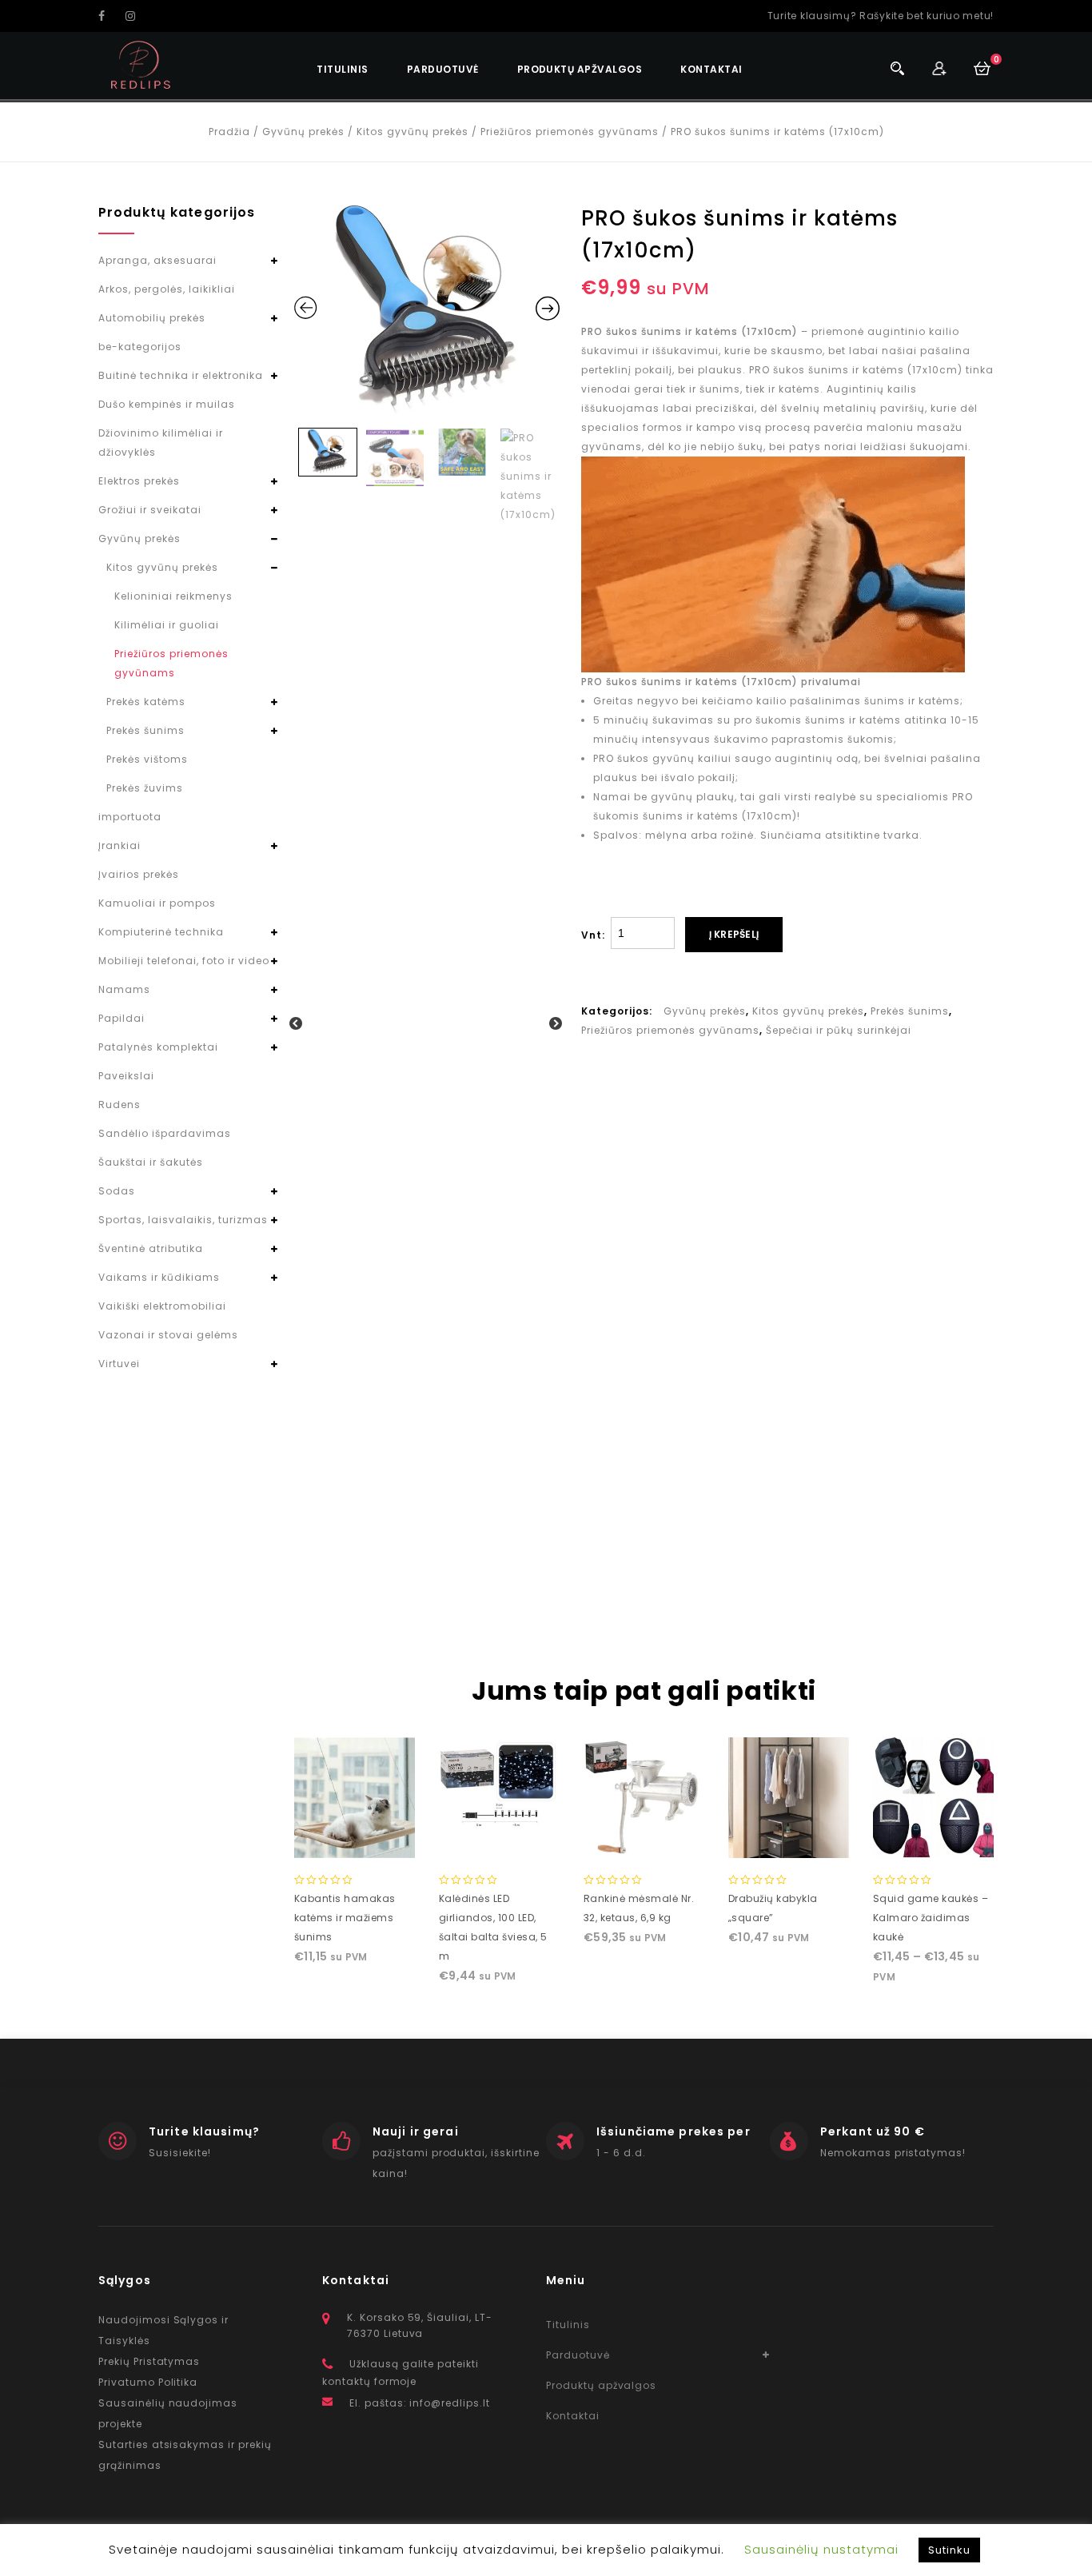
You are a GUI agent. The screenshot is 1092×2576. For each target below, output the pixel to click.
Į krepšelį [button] (354, 1842)
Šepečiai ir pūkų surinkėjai (839, 1030)
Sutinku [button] (949, 2550)
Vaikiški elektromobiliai (162, 1306)
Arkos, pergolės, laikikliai (167, 289)
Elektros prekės (139, 481)
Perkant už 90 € (873, 2131)
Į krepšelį (734, 934)
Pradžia (229, 132)
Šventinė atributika (151, 1248)
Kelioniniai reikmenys (173, 596)
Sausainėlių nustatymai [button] (821, 2549)
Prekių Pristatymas (149, 2361)
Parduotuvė (443, 69)
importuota (130, 817)
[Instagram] (137, 16)
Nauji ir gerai (416, 2131)
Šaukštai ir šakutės (151, 1162)
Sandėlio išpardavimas (165, 1133)
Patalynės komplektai (158, 1047)
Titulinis (342, 69)
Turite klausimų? (204, 2131)
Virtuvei (119, 1364)
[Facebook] (110, 16)
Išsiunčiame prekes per (674, 2131)
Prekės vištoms (147, 759)
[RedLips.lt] (141, 65)
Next (556, 1024)
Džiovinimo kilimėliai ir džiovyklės (161, 443)
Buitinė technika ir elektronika (181, 375)
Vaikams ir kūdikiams (159, 1277)
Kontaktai (711, 69)
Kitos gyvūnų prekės (412, 132)
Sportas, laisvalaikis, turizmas (183, 1220)
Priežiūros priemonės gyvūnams (570, 132)
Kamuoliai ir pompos (157, 903)
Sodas (117, 1191)
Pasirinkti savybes (933, 1832)
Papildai (122, 1018)
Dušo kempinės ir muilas (167, 404)
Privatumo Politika (148, 2382)
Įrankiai (120, 845)
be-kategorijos (140, 347)
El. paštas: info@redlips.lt (420, 2403)
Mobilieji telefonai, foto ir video (184, 961)
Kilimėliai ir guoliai (167, 625)
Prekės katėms (146, 702)
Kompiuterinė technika (161, 932)
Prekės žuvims (145, 788)
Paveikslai (126, 1076)
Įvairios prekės (139, 874)
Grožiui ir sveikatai (150, 510)
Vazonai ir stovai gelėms (168, 1335)
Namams (124, 989)
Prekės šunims (910, 1011)
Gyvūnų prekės (303, 132)
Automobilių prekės (152, 318)
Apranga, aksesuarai (157, 260)
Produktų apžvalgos (580, 69)
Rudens (120, 1105)
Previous (297, 1024)
